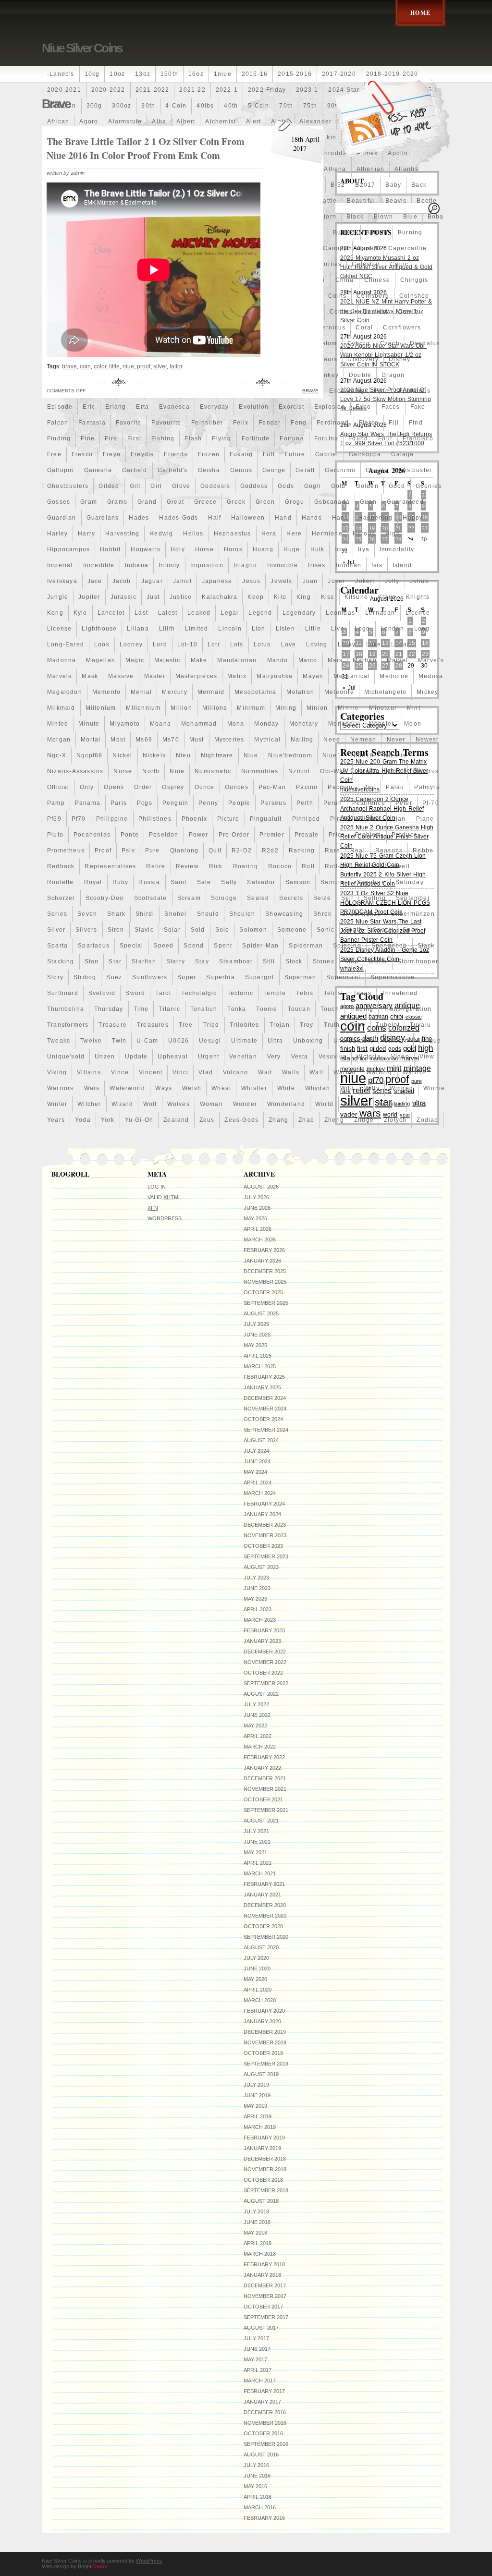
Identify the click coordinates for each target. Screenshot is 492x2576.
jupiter (89, 597)
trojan (280, 1025)
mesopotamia (255, 692)
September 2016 (266, 2444)
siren (116, 930)
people (239, 803)
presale (307, 835)
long (422, 629)
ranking (302, 851)
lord (160, 644)
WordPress (165, 1218)
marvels (59, 676)
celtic (399, 264)
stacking (61, 961)
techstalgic (199, 993)
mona (236, 724)
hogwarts (146, 549)
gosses (59, 502)
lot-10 (187, 644)
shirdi (145, 914)
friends (176, 454)
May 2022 (255, 1725)
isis (377, 565)
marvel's (431, 660)
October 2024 (263, 1419)
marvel (397, 660)
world (324, 1104)
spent (223, 946)
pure (153, 851)
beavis (396, 201)
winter (57, 1104)
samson (298, 882)
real (358, 851)
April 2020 (258, 1990)
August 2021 (261, 1821)
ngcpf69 (89, 755)
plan (399, 819)
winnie (434, 1088)
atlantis (406, 169)
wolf (150, 1104)
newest (427, 740)
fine (88, 438)
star (115, 961)
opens (114, 787)
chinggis (414, 280)
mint (414, 708)
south (354, 930)
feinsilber (207, 423)
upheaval (173, 1057)
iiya (364, 549)
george (274, 470)
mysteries (229, 740)
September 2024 (266, 1430)
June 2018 (257, 2222)
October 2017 (263, 2307)
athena (335, 169)
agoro (89, 122)
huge (292, 549)
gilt (135, 486)
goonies (429, 486)
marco (308, 660)
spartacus (94, 946)
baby (393, 185)
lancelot (111, 613)
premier (272, 835)
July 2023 (256, 1578)
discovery (363, 359)
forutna (326, 438)
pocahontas (92, 835)
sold (198, 930)
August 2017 (261, 2328)
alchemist (221, 122)
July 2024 (256, 1451)
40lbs (205, 106)
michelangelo (385, 692)
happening (376, 518)
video (400, 1057)
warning (379, 1072)
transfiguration (407, 1009)
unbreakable (354, 1041)
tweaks (59, 1041)
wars (92, 1088)
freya (112, 454)
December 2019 (265, 2032)
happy (413, 518)
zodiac (427, 1120)
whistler (254, 1088)
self (347, 898)
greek (236, 502)
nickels (154, 755)
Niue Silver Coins (82, 48)
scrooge (224, 898)
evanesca (174, 407)
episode (60, 407)
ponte (130, 835)
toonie (267, 1009)
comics (341, 312)
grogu (295, 502)
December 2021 (265, 1778)
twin (119, 1041)
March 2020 (260, 2000)
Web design (55, 2566)
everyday (215, 407)
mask (90, 676)
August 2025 (261, 1313)
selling (375, 898)
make (199, 660)
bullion (377, 232)
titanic (169, 1009)
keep (256, 597)
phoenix (194, 819)
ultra (275, 1041)
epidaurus (415, 391)
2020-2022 (108, 90)
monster (381, 724)
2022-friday (267, 90)
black (355, 217)
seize (322, 898)
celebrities (324, 264)
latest (168, 613)
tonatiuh (204, 1009)
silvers (86, 930)
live (338, 629)
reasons (389, 851)
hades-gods (178, 518)
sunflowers (150, 977)
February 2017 (264, 2391)
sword (135, 993)
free (54, 454)
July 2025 (256, 1324)
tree (186, 1025)
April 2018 (258, 2243)
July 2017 (256, 2338)
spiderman (306, 946)
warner (345, 1072)
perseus (273, 803)
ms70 (171, 740)
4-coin (176, 106)
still (269, 961)
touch (330, 1009)
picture (228, 819)
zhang (278, 1120)
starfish (144, 961)
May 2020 (255, 1979)
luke (374, 644)
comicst (375, 312)
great (175, 502)
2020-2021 (64, 90)
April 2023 (258, 1609)
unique (430, 1041)
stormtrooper (418, 961)
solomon (253, 930)
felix (241, 423)
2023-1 (307, 90)
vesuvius (333, 1057)
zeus (207, 1120)
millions (215, 708)
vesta (300, 1057)
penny (208, 803)
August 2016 (261, 2454)
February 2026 (264, 1250)
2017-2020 (339, 74)
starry (176, 961)
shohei (175, 914)
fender (270, 423)
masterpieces (196, 676)
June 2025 (257, 1335)
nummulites (260, 771)
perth (305, 803)
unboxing (308, 1041)
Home (420, 13)
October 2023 (263, 1546)
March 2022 (260, 1747)
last (141, 613)
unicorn (396, 1041)
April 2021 (258, 1863)
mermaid (211, 692)
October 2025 (263, 1292)
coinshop (414, 296)
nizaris (395, 755)
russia (149, 882)
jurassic (124, 597)
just (153, 597)
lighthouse (99, 629)
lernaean (380, 613)
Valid (164, 1197)
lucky (347, 644)
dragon (393, 375)
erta (142, 407)
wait (265, 1072)
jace (95, 581)
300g (94, 106)
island (402, 565)
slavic (144, 930)
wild (347, 1088)
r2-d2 (242, 851)
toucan (299, 1009)
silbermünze (361, 914)
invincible (283, 565)
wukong (356, 1104)
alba (159, 122)
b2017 (365, 185)
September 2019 (266, 2064)
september (413, 898)
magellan (101, 660)
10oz (117, 74)
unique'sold (66, 1057)
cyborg (359, 343)
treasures (153, 1025)
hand (283, 518)
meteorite (339, 692)
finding (59, 438)
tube (358, 1025)
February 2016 (264, 2518)
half (215, 518)
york (108, 1120)
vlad (206, 1072)
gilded (109, 486)
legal (229, 613)
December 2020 (265, 1905)
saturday (410, 882)
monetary (304, 724)
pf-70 (431, 803)
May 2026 (255, 1218)
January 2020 (262, 2021)
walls (291, 1072)
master (155, 676)
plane (425, 819)
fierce (369, 423)
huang (263, 549)
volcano (235, 1072)
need (332, 740)
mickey (427, 692)
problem (368, 835)
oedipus (426, 771)
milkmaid (61, 708)
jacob (122, 581)
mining (286, 708)
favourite (166, 423)
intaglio (246, 565)
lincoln (230, 629)
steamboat (236, 961)
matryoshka (275, 676)
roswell (397, 866)
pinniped (306, 819)
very (274, 1057)
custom (325, 343)
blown (383, 217)
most (118, 740)
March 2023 (260, 1620)
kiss (328, 597)
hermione (327, 534)
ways (164, 1088)
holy (178, 549)
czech (390, 343)
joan (310, 581)
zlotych (395, 1120)
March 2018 (260, 2254)
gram (89, 502)
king (304, 597)
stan (92, 961)
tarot (163, 993)
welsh (192, 1088)
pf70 (79, 819)
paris (119, 803)
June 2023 (257, 1588)
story (55, 977)
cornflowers (402, 328)
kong (55, 613)
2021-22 (192, 90)
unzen (105, 1057)
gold (338, 486)
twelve (91, 1041)
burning (410, 232)
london (392, 629)
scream (189, 898)
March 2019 (260, 2127)
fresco (82, 454)
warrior (414, 1072)
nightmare (217, 755)
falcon (58, 423)
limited (197, 629)
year (419, 1104)
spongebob (389, 946)
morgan (59, 740)
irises (317, 565)
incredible (99, 565)
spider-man (260, 946)
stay (202, 961)
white (286, 1088)
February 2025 (264, 1377)
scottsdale (151, 898)
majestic (167, 660)
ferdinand (333, 423)
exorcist (291, 407)
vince (120, 1072)
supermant (343, 977)
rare (332, 851)
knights (418, 597)
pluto (55, 835)
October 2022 (263, 1673)
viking (57, 1072)
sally (229, 882)
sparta (57, 946)
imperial (60, 565)
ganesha (98, 470)
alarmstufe (125, 122)
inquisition (207, 565)
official (58, 787)
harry (86, 534)
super (187, 977)
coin (85, 366)
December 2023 (265, 1525)
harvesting (122, 534)
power (199, 835)
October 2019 (263, 2053)
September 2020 (266, 1937)
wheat (221, 1088)
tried (211, 1025)
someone (292, 930)
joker (336, 581)
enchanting (347, 391)
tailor (176, 366)
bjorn (328, 217)
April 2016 (258, 2497)
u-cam (147, 1041)
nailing (302, 740)
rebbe (423, 851)
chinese (377, 280)
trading (361, 1009)
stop (352, 961)
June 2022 (257, 1715)
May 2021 (255, 1852)
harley (57, 534)
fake (418, 407)
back (419, 185)
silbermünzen (413, 914)
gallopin (61, 470)
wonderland (286, 1104)
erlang (116, 407)
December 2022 (265, 1652)
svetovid (102, 993)
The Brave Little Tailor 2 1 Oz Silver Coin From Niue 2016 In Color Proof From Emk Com (146, 148)
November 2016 (265, 2423)
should (208, 914)
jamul (182, 581)
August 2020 (261, 1947)
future (295, 454)
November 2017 (265, 2296)
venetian (243, 1057)
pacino (307, 787)
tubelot (387, 1025)
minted (58, 724)
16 (425, 643)
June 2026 (257, 1208)
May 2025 (255, 1345)
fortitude (256, 438)
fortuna (292, 438)
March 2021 (260, 1873)
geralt (305, 470)
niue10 (363, 755)
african (58, 122)
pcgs (145, 803)
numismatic (213, 771)
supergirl (260, 977)
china (345, 280)
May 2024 (255, 1472)
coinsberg (373, 296)
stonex (324, 961)
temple (275, 993)
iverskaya (62, 581)
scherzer (61, 898)
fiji (394, 423)
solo (222, 930)
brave (69, 366)
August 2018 (261, 2201)
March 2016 (260, 2507)
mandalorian (237, 660)
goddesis (215, 486)
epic (382, 391)
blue (410, 217)
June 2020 (257, 1968)
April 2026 (258, 1229)
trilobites (245, 1025)
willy (372, 1088)
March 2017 (260, 2381)
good (397, 486)
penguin (175, 803)
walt (316, 1072)
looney (131, 644)
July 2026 (256, 1197)
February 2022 (264, 1757)
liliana (138, 629)
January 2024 (262, 1514)
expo (363, 407)
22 (411, 528)
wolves (178, 1104)
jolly (392, 581)
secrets (291, 898)
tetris (305, 993)
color (100, 366)
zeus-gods (241, 1120)
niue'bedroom (290, 755)
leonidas (340, 613)
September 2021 (266, 1810)
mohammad (199, 724)
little (313, 629)
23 (425, 528)
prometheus (66, 851)
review (187, 866)
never (396, 740)
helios (193, 534)
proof (103, 851)
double (360, 375)
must (197, 740)
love (289, 644)
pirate (339, 819)
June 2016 (257, 2476)
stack (426, 946)
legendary (299, 613)
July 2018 (256, 2211)
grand (147, 502)
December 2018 (265, 2159)
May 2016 (255, 2486)
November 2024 (265, 1409)
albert (186, 122)
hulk (318, 549)
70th (286, 106)
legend (260, 613)
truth (332, 1025)
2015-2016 (295, 74)
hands (312, 518)
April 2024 (258, 1482)
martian (364, 660)
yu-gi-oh (139, 1120)
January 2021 (262, 1895)
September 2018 (266, 2190)
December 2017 (265, 2285)
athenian (371, 169)
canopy (335, 248)
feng (299, 423)
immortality (397, 549)
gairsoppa (365, 454)
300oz (122, 106)
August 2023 (261, 1567)
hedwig (161, 534)
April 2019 (258, 2116)
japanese (217, 581)
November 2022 (265, 1662)
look (102, 644)
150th (169, 74)
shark (116, 914)
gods (286, 486)
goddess (254, 486)
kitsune (356, 597)
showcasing (284, 914)
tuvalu (420, 1025)
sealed (258, 898)
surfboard (63, 993)
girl (156, 486)
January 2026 (262, 1261)
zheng (334, 1120)
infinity (169, 565)
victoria (369, 1057)
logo (363, 629)
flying (221, 438)
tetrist (333, 993)
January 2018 (262, 2275)
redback (61, 866)
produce (405, 835)
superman (301, 977)
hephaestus (233, 534)
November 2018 (265, 2169)
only (87, 787)
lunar (400, 644)
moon (413, 724)
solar (172, 930)
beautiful (361, 201)
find (416, 423)
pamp (56, 803)
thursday (109, 1009)
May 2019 (255, 2106)
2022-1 (227, 90)
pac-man (272, 787)
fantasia (92, 423)
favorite (129, 423)
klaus (387, 597)
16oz (196, 74)
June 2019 (257, 2095)
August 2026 (261, 1187)
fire (111, 438)
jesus (251, 581)
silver (56, 930)
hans (340, 518)
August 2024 (261, 1440)
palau (395, 787)
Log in (157, 1187)
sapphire (371, 882)
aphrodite (332, 153)
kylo (80, 613)
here (294, 534)
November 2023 (265, 1535)
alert (253, 122)
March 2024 (260, 1493)
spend (194, 946)
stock (294, 961)
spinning (347, 946)
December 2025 (265, 1271)
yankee (390, 1104)
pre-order (234, 835)
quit (215, 851)
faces (391, 407)
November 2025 (265, 1282)
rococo (280, 866)
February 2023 (264, 1630)
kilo (280, 597)
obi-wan (333, 771)
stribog (85, 977)
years (56, 1120)
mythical (267, 740)
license (59, 629)
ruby (121, 882)
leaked (199, 613)
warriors (61, 1088)
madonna (61, 660)
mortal (91, 740)
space (383, 930)
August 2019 (261, 2074)
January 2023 (262, 1641)
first (134, 438)
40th (231, 106)
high (393, 534)
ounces (237, 787)
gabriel (327, 454)
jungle (58, 597)
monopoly (344, 724)
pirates (370, 819)
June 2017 (257, 2349)
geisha (209, 470)
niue (251, 755)
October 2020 (263, 1926)
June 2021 (257, 1842)
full (269, 454)
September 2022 (266, 1683)
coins (337, 296)
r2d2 (270, 851)
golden (367, 486)
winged (401, 1088)
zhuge (364, 1120)
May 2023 (255, 1599)
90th (334, 106)
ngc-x (57, 755)
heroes (364, 534)
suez (114, 977)
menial (141, 692)
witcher (89, 1104)
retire (156, 866)
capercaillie (407, 248)
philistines (155, 819)
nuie (177, 771)
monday (266, 724)
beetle (427, 201)
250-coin (62, 106)
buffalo (344, 232)
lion (259, 629)
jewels (281, 581)
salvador (261, 882)
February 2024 (264, 1504)
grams (117, 502)
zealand (176, 1120)
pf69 (54, 819)
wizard (122, 1104)
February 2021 (264, 1884)
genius (241, 470)
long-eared (66, 644)
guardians (103, 518)
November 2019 (265, 2042)
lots (237, 644)
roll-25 (336, 866)
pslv (128, 851)
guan (368, 502)
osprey (173, 787)
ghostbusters (68, 486)
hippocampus (68, 549)
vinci (180, 1072)
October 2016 (263, 2433)
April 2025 (258, 1356)
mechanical (351, 676)
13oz (143, 74)
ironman (349, 565)
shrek (322, 914)
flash (193, 438)
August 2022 (261, 1694)
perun (333, 803)
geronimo (340, 470)
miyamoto (125, 724)
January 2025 (262, 1387)
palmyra (427, 787)
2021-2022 (153, 90)
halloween (248, 518)
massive (121, 676)
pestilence (369, 803)
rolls (366, 866)
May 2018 (255, 2233)
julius (419, 581)
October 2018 (263, 2180)
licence (418, 613)
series (57, 914)
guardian (62, 518)
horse (204, 549)
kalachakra (220, 597)
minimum (251, 708)
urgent (209, 1057)
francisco (418, 438)
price (337, 835)
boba (436, 217)
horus (233, 549)
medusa (431, 676)
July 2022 (256, 1704)
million (181, 708)
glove (181, 486)
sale (204, 882)
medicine (394, 676)
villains (89, 1072)
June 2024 (257, 1461)
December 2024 (265, 1398)
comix (408, 312)
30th (148, 106)
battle (328, 201)
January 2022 (262, 1768)
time (141, 1009)
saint (179, 882)
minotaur (383, 708)
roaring (246, 866)
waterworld (127, 1088)
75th (310, 106)
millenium (101, 708)
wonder (245, 1104)
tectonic (240, 993)
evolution (254, 407)
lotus (262, 644)
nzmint (299, 771)
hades (139, 518)
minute (89, 724)
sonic (326, 930)
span (411, 930)
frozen (209, 454)
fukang (241, 454)
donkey (327, 375)
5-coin (258, 106)
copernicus (327, 328)
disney (400, 359)
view (427, 1057)
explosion (330, 407)
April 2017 (258, 2370)
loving (317, 644)
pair (370, 787)
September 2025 (266, 1303)
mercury (174, 692)
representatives (110, 866)
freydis (142, 454)
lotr (214, 644)
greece (205, 502)
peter (404, 803)
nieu (183, 755)
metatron (300, 692)
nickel (122, 755)
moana (160, 724)
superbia (221, 977)
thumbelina (66, 1009)
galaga (402, 454)
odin (395, 771)
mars (335, 660)
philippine (112, 819)
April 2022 (258, 1736)
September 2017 (266, 2317)
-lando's (61, 74)
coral (364, 328)
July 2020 (256, 1958)
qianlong (184, 851)
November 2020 (265, 1916)
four (385, 438)
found (358, 438)
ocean (368, 771)
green (265, 502)
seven (87, 914)
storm (378, 961)
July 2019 (256, 2085)
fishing (163, 438)
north (151, 771)
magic (135, 660)
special (131, 946)
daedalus (425, 343)
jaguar (152, 581)
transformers (68, 1025)
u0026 (178, 1041)
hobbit (110, 549)
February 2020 (264, 2011)
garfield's (173, 470)
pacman (340, 787)
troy (307, 1025)
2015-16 (255, 74)
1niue (223, 74)
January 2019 (262, 2148)
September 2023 (266, 1556)
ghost (375, 470)
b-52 (338, 185)
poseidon (164, 835)
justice (181, 597)
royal (93, 882)
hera (269, 534)
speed (163, 946)
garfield (135, 470)
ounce (205, 787)
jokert (365, 581)
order (143, 787)
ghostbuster (413, 470)
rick (216, 866)
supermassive (393, 977)
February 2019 (264, 2138)
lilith (167, 629)
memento (106, 692)
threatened (400, 993)
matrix (237, 676)
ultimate (244, 1041)
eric (89, 407)
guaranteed (405, 502)
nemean (363, 740)
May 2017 (255, 2359)
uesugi (210, 1041)
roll (308, 866)
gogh (313, 486)
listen (285, 629)
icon (341, 549)
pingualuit (266, 819)
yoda (83, 1120)
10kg (92, 74)
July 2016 (256, 2465)
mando (278, 660)
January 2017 (262, 2402)
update (136, 1057)
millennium (143, 708)
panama (88, 803)
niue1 (332, 755)
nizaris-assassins (75, 771)
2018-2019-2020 (392, 74)
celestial (366, 264)
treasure (113, 1025)
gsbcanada (332, 502)
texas (362, 993)
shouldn (242, 914)
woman (211, 1104)
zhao (306, 1120)
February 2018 (264, 2264)
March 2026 (260, 1239)
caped (368, 248)
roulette (61, 882)
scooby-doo (105, 898)
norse (123, 771)
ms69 (144, 740)
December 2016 (265, 2412)
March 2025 (260, 1366)
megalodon (65, 692)
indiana (137, 565)
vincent (151, 1072)
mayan (313, 676)
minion (317, 708)
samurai (333, 882)
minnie (348, 708)
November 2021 (265, 1789)
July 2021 (256, 1831)
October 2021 (263, 1799)
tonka (237, 1009)
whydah (318, 1088)
